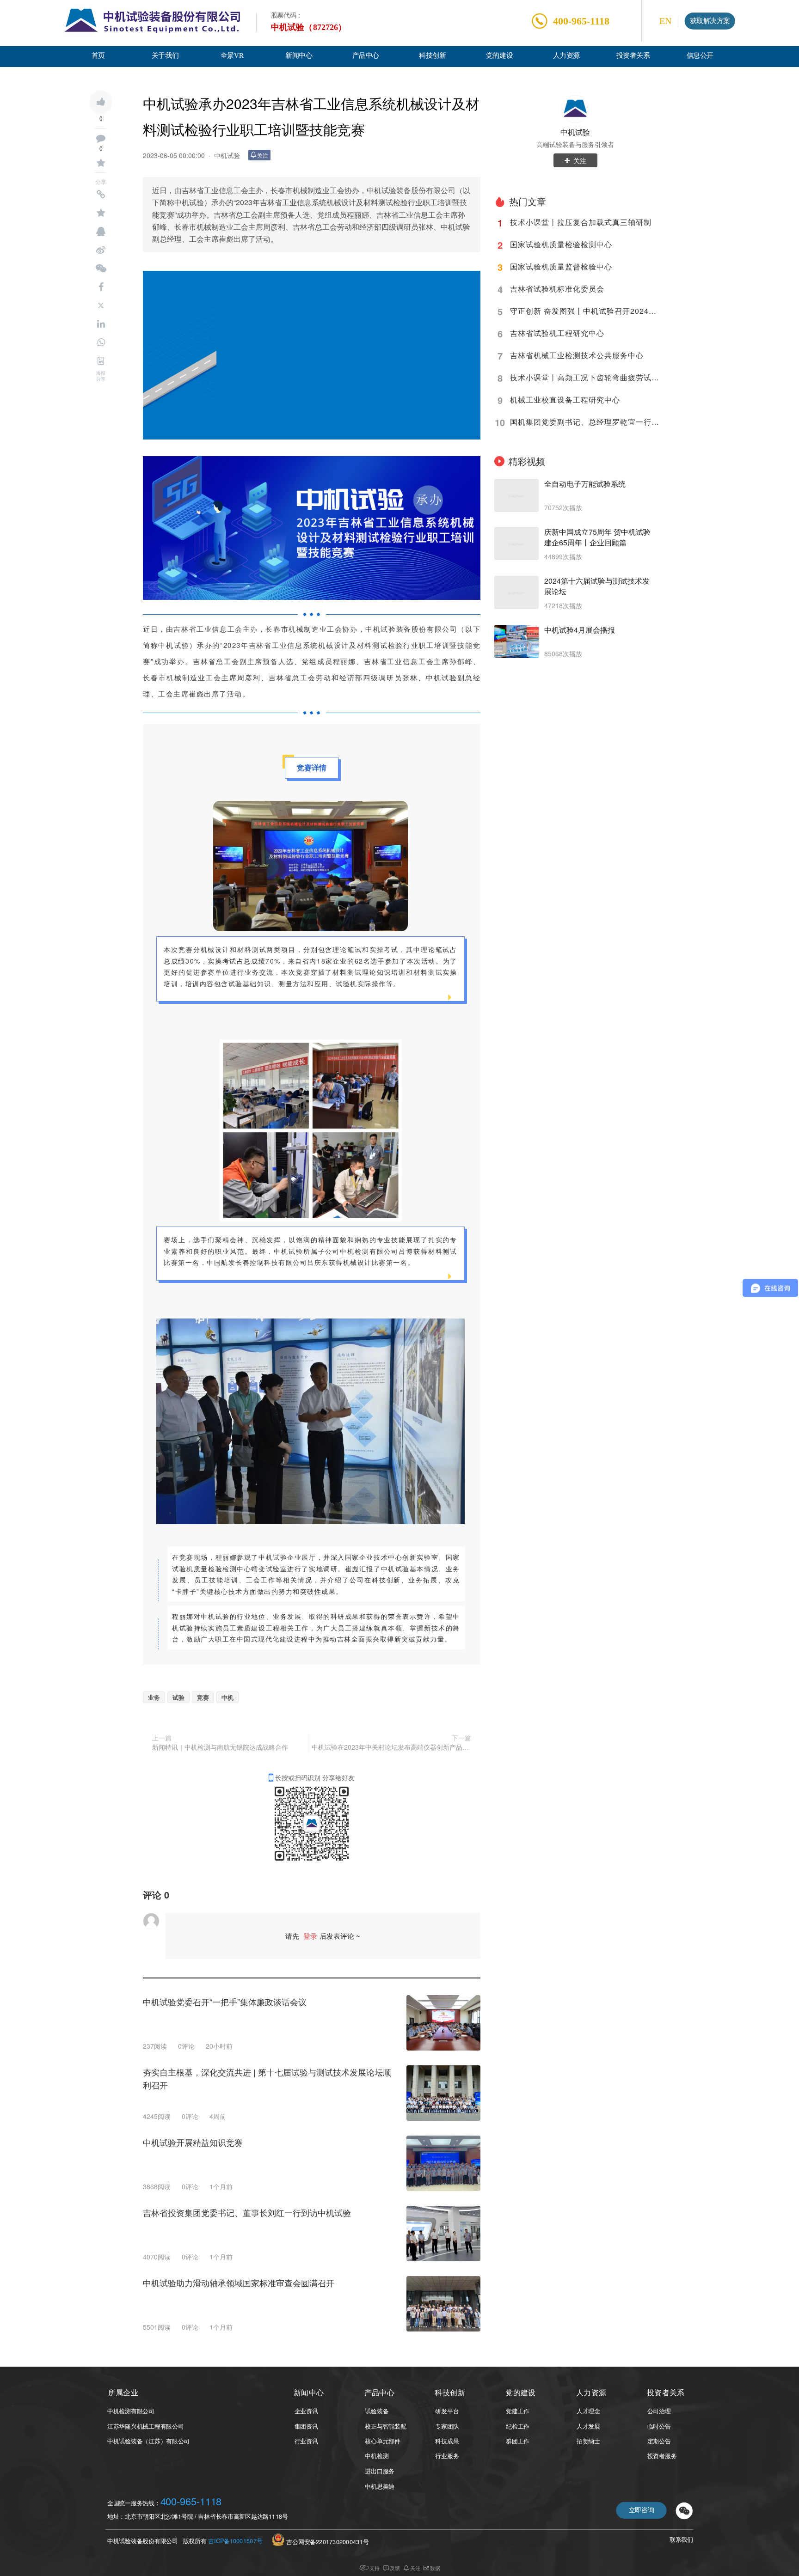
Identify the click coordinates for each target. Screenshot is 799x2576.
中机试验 (227, 155)
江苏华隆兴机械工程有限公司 (146, 2426)
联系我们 (681, 2540)
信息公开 (700, 56)
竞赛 (203, 1697)
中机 (227, 1697)
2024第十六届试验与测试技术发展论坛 (597, 586)
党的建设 (499, 56)
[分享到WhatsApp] (101, 342)
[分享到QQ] (101, 232)
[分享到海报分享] (101, 361)
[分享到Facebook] (101, 287)
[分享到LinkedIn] (101, 324)
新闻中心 (299, 56)
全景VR (232, 56)
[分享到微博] (101, 250)
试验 (178, 1697)
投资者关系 (633, 56)
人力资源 (566, 56)
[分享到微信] (101, 269)
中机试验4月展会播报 (580, 630)
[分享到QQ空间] (101, 213)
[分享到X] (101, 305)
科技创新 (432, 56)
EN (665, 21)
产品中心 (366, 56)
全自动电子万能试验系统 (585, 484)
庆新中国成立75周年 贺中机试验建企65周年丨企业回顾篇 (597, 537)
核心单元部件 (382, 2441)
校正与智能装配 (385, 2426)
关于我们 (165, 56)
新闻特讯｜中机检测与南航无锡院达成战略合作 (220, 1747)
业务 (154, 1697)
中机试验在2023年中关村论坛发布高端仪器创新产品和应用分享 (391, 1747)
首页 (98, 56)
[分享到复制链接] (101, 195)
